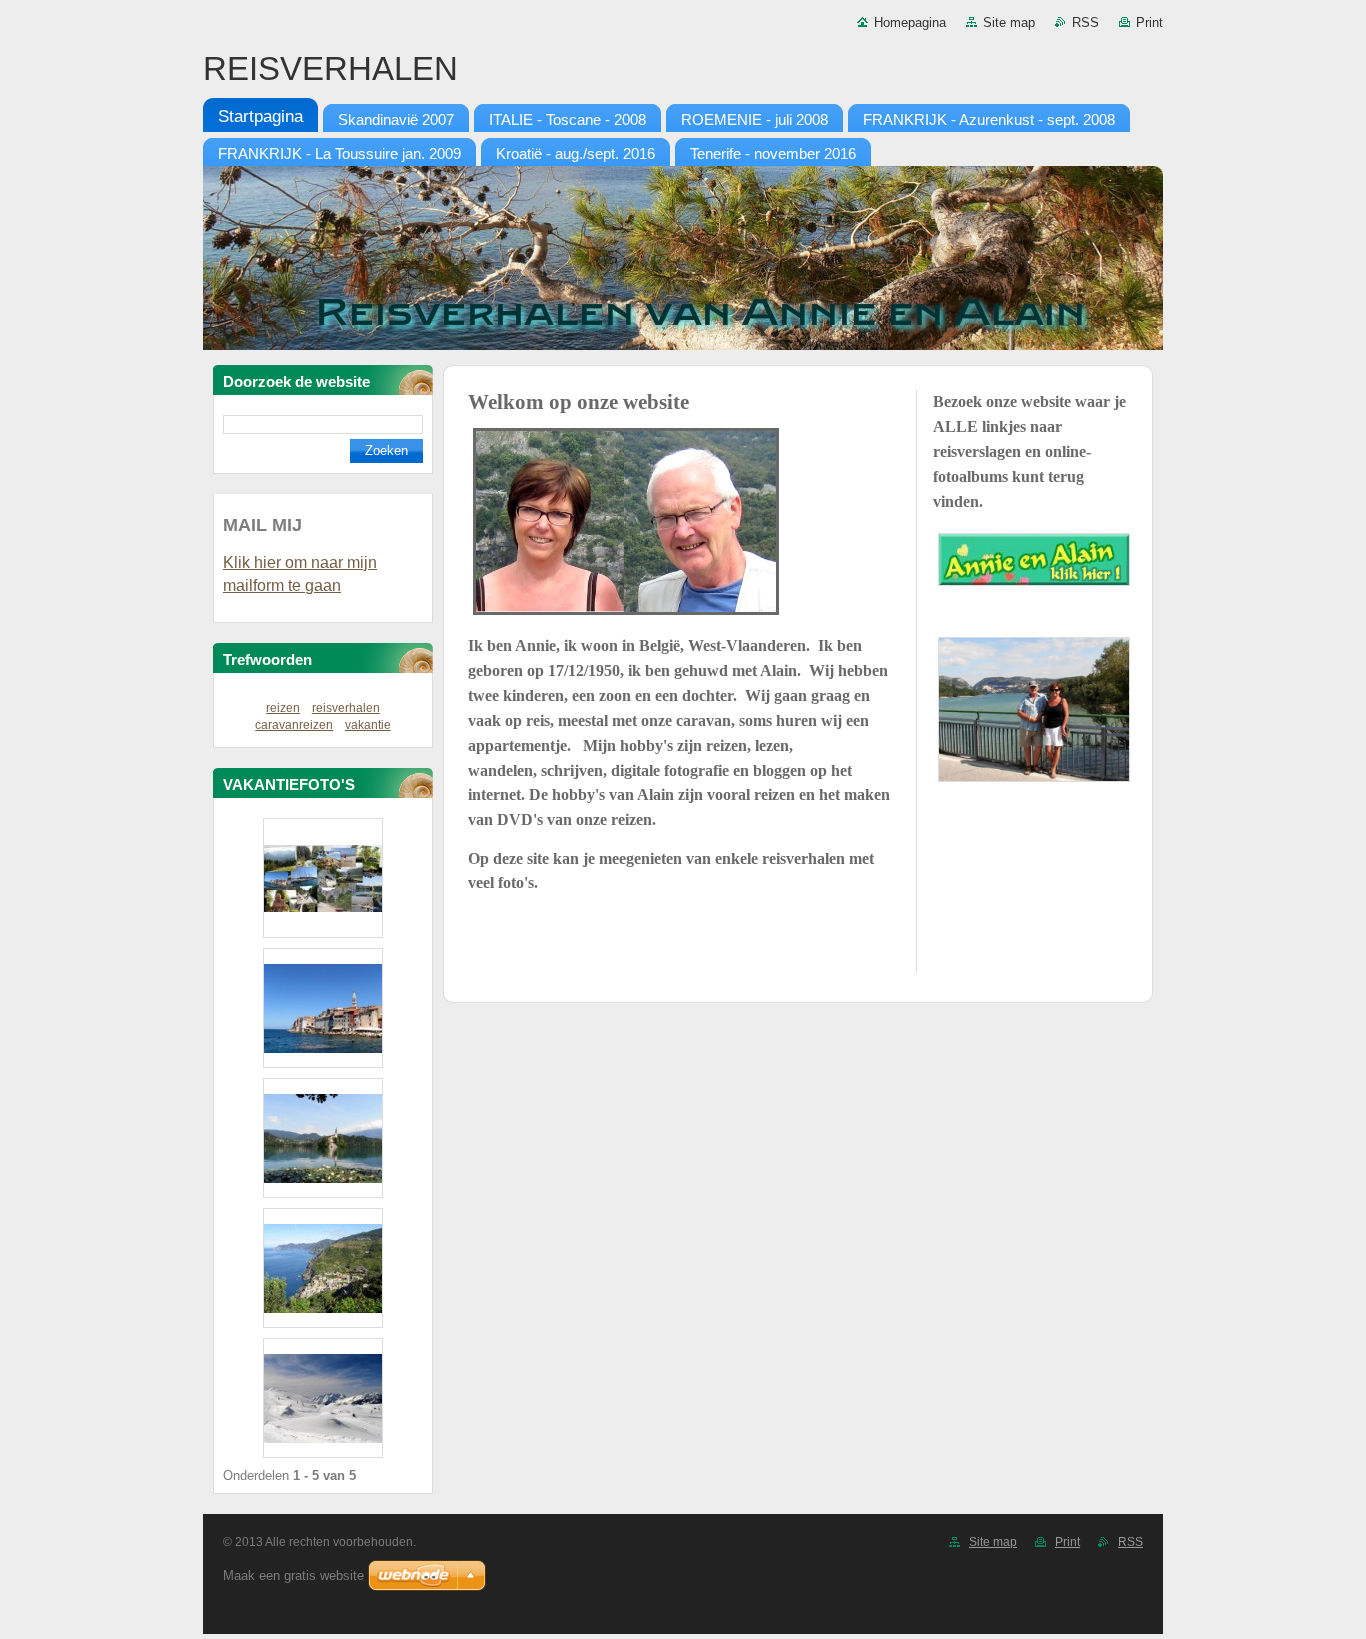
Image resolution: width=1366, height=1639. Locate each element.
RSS (1085, 22)
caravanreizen (294, 725)
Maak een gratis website (293, 1575)
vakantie (368, 725)
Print (1149, 22)
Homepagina (910, 22)
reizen (283, 708)
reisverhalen (346, 708)
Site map (1009, 22)
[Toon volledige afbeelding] (323, 878)
